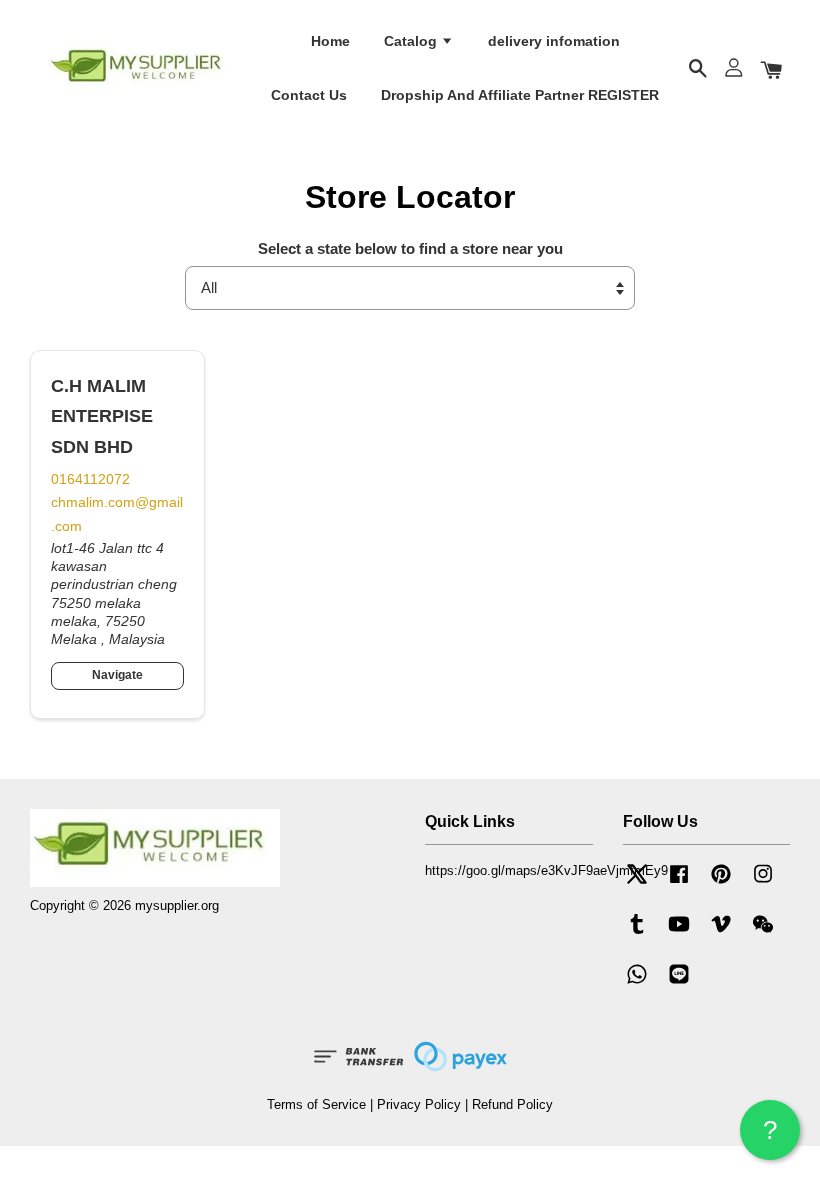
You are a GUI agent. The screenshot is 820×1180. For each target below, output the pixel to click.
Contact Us (309, 95)
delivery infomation (554, 41)
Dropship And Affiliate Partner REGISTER (520, 95)
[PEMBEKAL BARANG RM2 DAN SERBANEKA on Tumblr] (637, 933)
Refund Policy (512, 1104)
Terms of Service (316, 1104)
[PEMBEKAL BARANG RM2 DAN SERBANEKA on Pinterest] (721, 883)
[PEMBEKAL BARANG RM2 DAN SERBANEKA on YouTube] (679, 933)
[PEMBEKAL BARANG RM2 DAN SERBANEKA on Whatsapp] (637, 983)
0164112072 (90, 479)
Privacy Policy (419, 1104)
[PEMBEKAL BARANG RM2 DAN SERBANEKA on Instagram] (763, 883)
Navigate (117, 675)
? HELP (770, 1137)
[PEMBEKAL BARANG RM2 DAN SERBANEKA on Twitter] (637, 883)
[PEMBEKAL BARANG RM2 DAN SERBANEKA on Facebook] (679, 883)
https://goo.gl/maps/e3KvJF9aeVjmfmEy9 (546, 870)
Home (330, 41)
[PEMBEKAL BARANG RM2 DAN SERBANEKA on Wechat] (763, 933)
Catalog (412, 41)
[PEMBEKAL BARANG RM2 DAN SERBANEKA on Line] (679, 983)
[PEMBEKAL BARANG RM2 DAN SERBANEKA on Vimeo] (721, 933)
